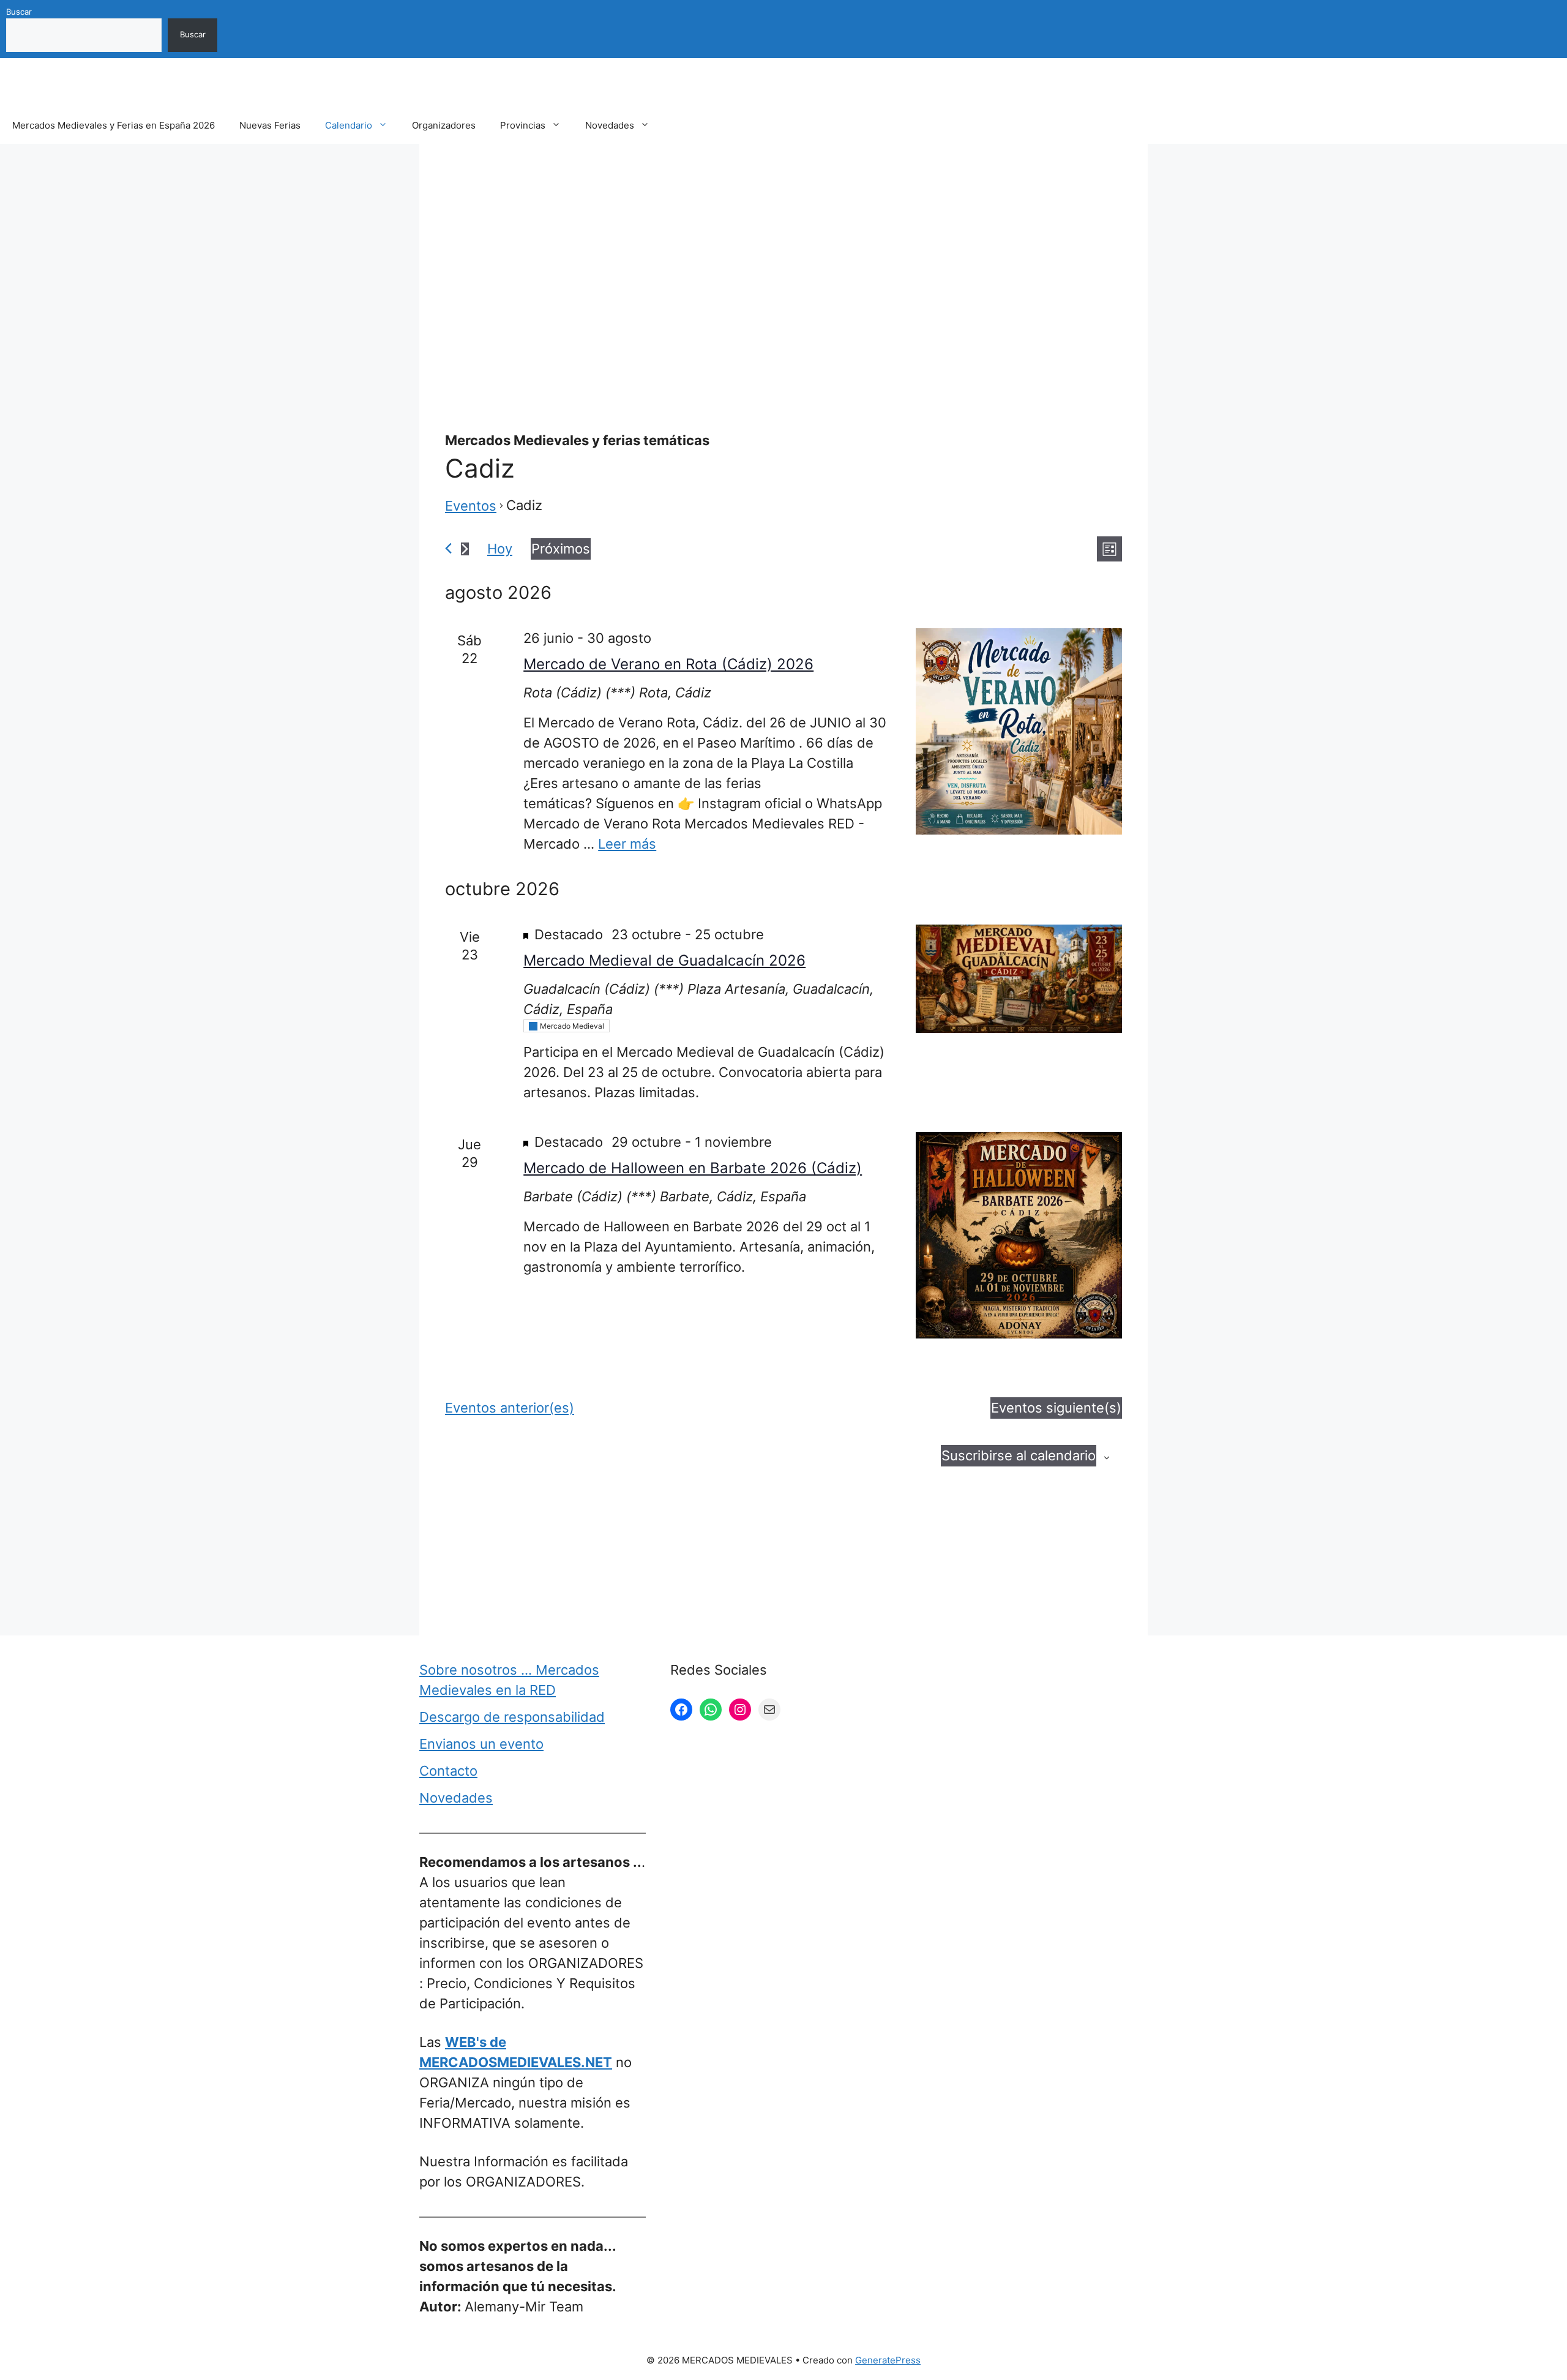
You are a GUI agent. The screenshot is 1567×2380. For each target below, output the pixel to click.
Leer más (627, 844)
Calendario (349, 125)
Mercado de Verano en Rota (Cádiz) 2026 (668, 664)
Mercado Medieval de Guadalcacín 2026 (664, 960)
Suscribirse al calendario (1019, 1455)
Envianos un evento (481, 1744)
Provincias (523, 125)
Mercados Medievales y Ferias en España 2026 (114, 125)
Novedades (610, 125)
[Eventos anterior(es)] (448, 548)
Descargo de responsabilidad (512, 1717)
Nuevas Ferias (270, 125)
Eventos (471, 506)
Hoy (500, 549)
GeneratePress (888, 2360)
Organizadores (444, 125)
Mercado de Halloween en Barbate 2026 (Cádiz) (693, 1168)
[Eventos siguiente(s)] (465, 549)
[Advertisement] (783, 259)
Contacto (448, 1771)
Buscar (19, 12)
